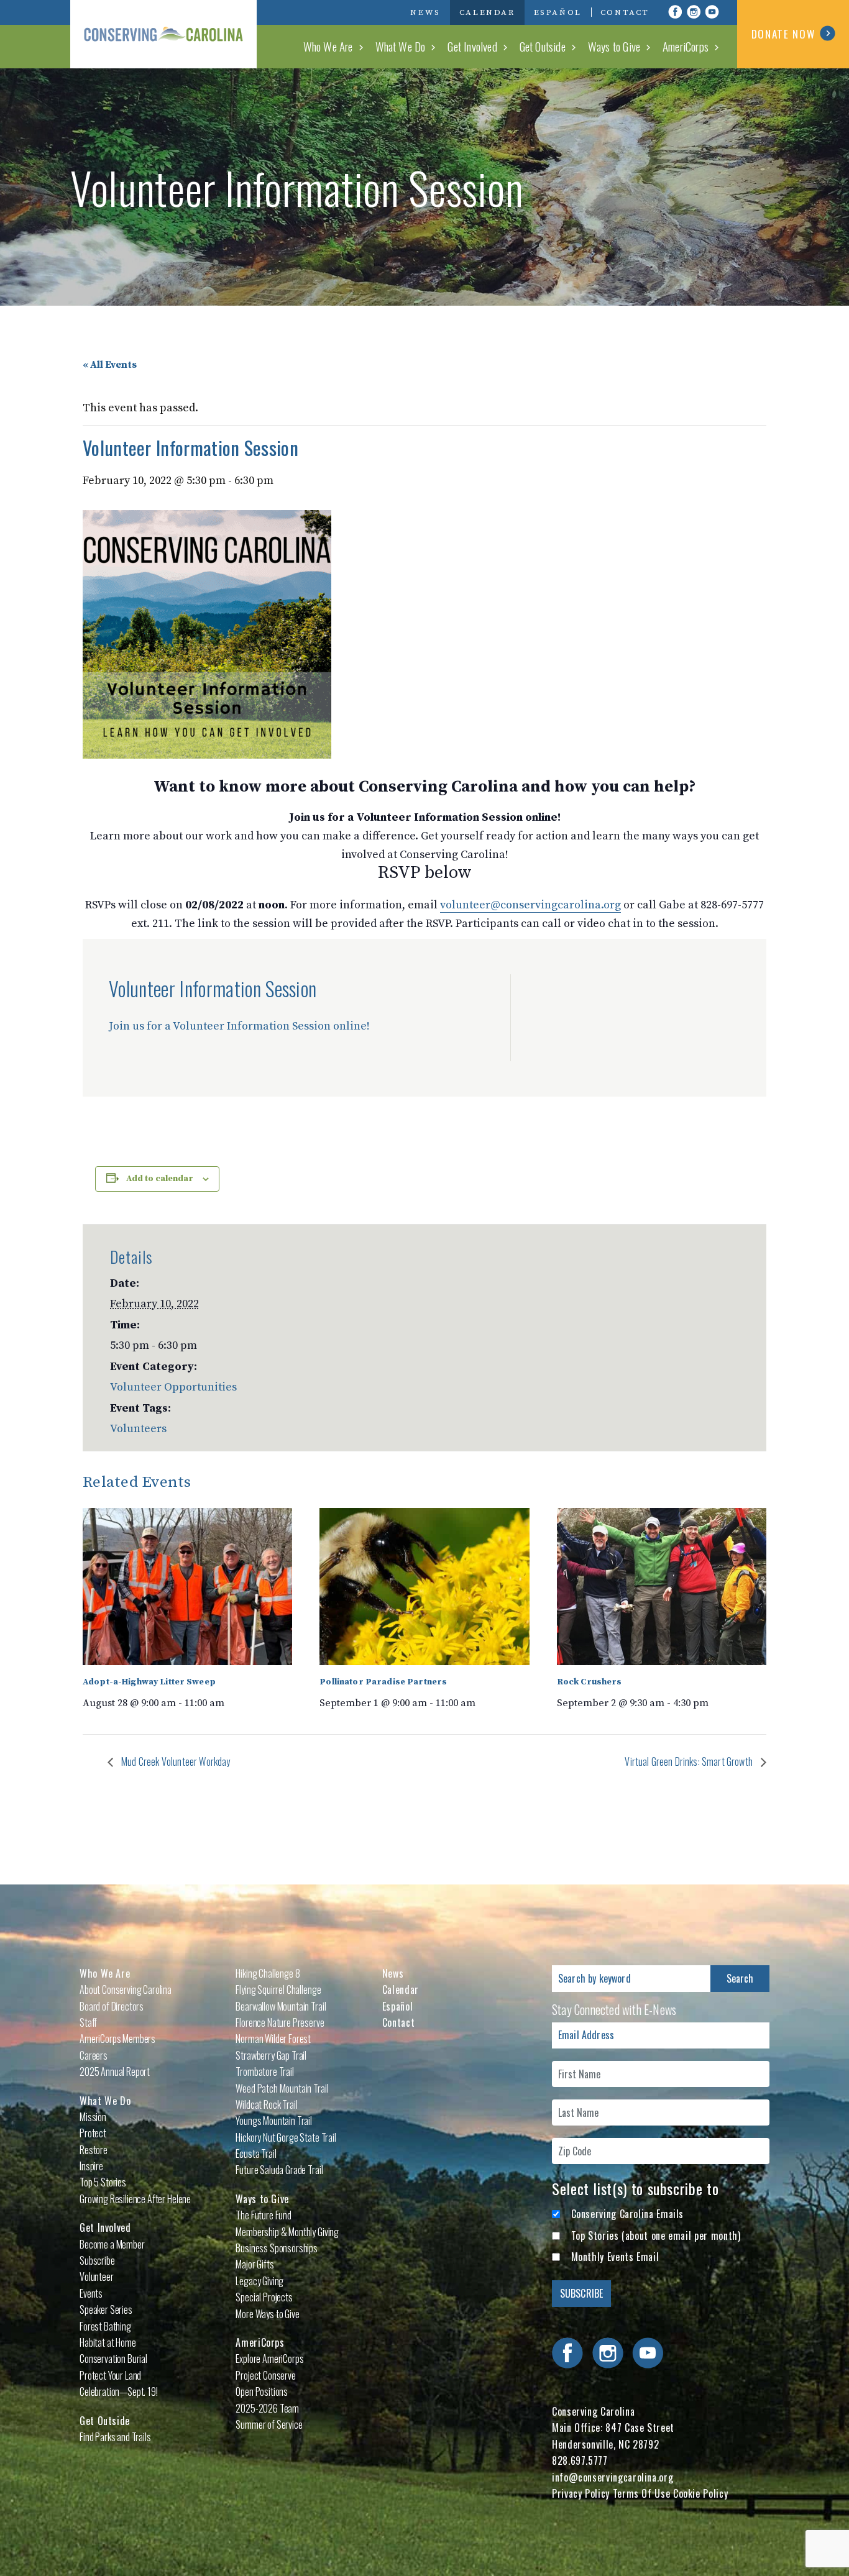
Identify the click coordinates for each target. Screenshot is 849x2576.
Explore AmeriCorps (269, 2359)
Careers (94, 2055)
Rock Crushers (590, 1682)
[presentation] (187, 1587)
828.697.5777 (580, 2460)
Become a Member (112, 2244)
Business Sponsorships (277, 2248)
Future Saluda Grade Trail (279, 2170)
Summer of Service (269, 2424)
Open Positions (262, 2391)
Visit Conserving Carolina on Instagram (694, 12)
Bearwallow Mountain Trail (281, 2006)
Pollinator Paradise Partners (383, 1682)
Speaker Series (106, 2309)
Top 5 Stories (103, 2182)
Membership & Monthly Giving (287, 2232)
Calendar (487, 12)
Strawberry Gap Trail (271, 2055)
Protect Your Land (110, 2375)
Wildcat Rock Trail (266, 2104)
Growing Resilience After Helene (135, 2199)
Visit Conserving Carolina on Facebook (675, 12)
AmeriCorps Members (117, 2039)
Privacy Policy (581, 2493)
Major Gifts (255, 2264)
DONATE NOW (783, 34)
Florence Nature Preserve (280, 2022)
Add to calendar (160, 1179)
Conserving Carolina (163, 34)
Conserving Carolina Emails (628, 2214)
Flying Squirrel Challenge (278, 1989)
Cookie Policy (700, 2493)
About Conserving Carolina (126, 1989)
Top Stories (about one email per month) (656, 2236)
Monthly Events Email (615, 2257)
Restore (94, 2150)
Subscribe (97, 2260)
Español (558, 12)
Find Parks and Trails (115, 2437)
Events (91, 2293)
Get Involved (472, 46)
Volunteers (138, 1429)
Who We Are (328, 46)
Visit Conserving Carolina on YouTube (712, 12)
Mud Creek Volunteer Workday (175, 1761)
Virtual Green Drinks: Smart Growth (690, 1761)
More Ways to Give (267, 2314)
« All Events (110, 365)
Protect (93, 2133)
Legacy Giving (259, 2281)
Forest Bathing (105, 2326)
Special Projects (264, 2297)
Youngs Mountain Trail (274, 2121)
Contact (625, 12)
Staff (88, 2022)
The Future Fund (264, 2215)
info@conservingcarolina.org (613, 2477)
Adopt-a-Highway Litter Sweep (149, 1682)
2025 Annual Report (115, 2071)
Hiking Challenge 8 (268, 1973)
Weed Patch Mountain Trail (282, 2088)
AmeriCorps (686, 46)
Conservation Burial (113, 2359)
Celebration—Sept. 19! (119, 2391)
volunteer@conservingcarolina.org (530, 905)
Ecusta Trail (256, 2154)
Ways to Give (614, 46)
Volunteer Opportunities (173, 1387)
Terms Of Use (642, 2493)
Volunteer (97, 2277)
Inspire (91, 2166)
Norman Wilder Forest (273, 2039)
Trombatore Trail (264, 2071)
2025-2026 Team (267, 2408)
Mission (93, 2117)
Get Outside (543, 46)
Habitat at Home (108, 2342)
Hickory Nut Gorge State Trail (286, 2137)
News (425, 12)
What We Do (401, 46)
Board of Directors (112, 2006)
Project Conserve (265, 2375)
